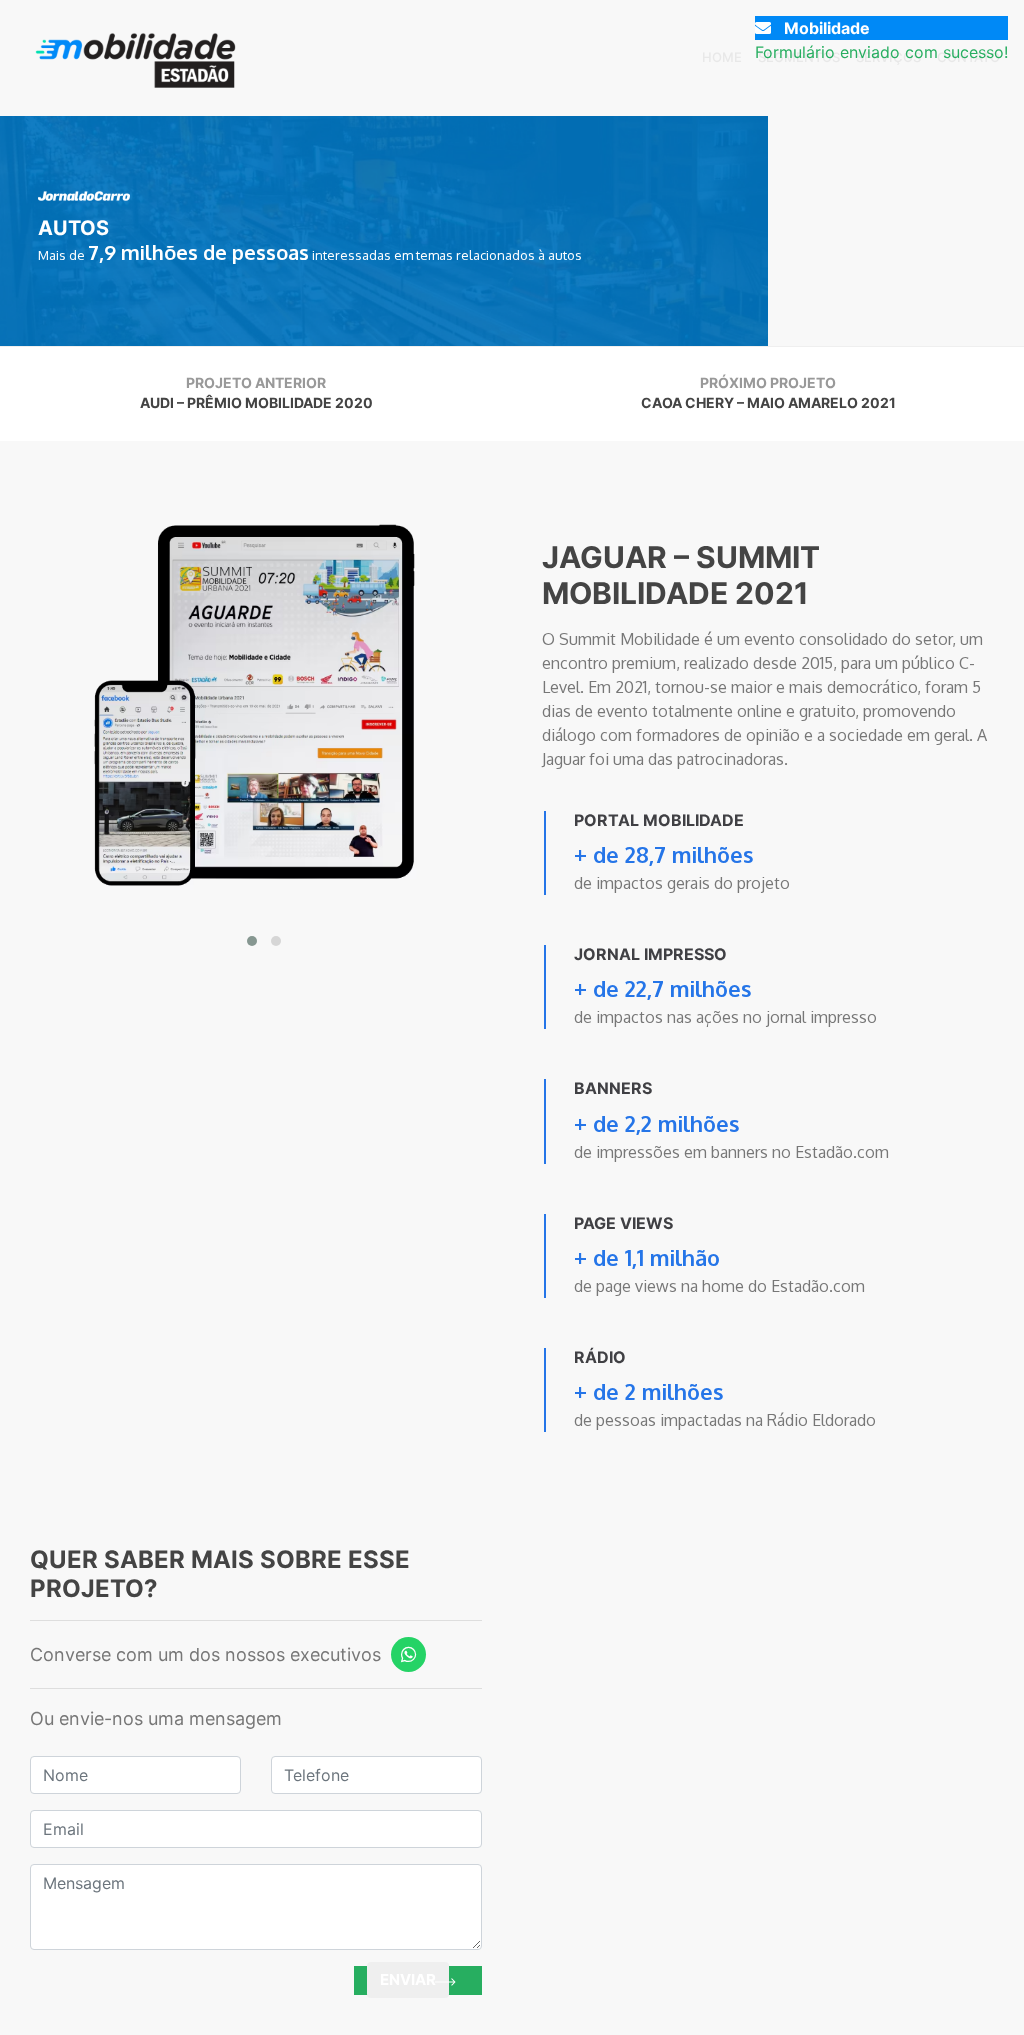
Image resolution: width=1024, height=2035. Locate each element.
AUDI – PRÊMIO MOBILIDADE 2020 (256, 402)
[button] (252, 941)
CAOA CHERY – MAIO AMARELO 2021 (768, 402)
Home (722, 57)
